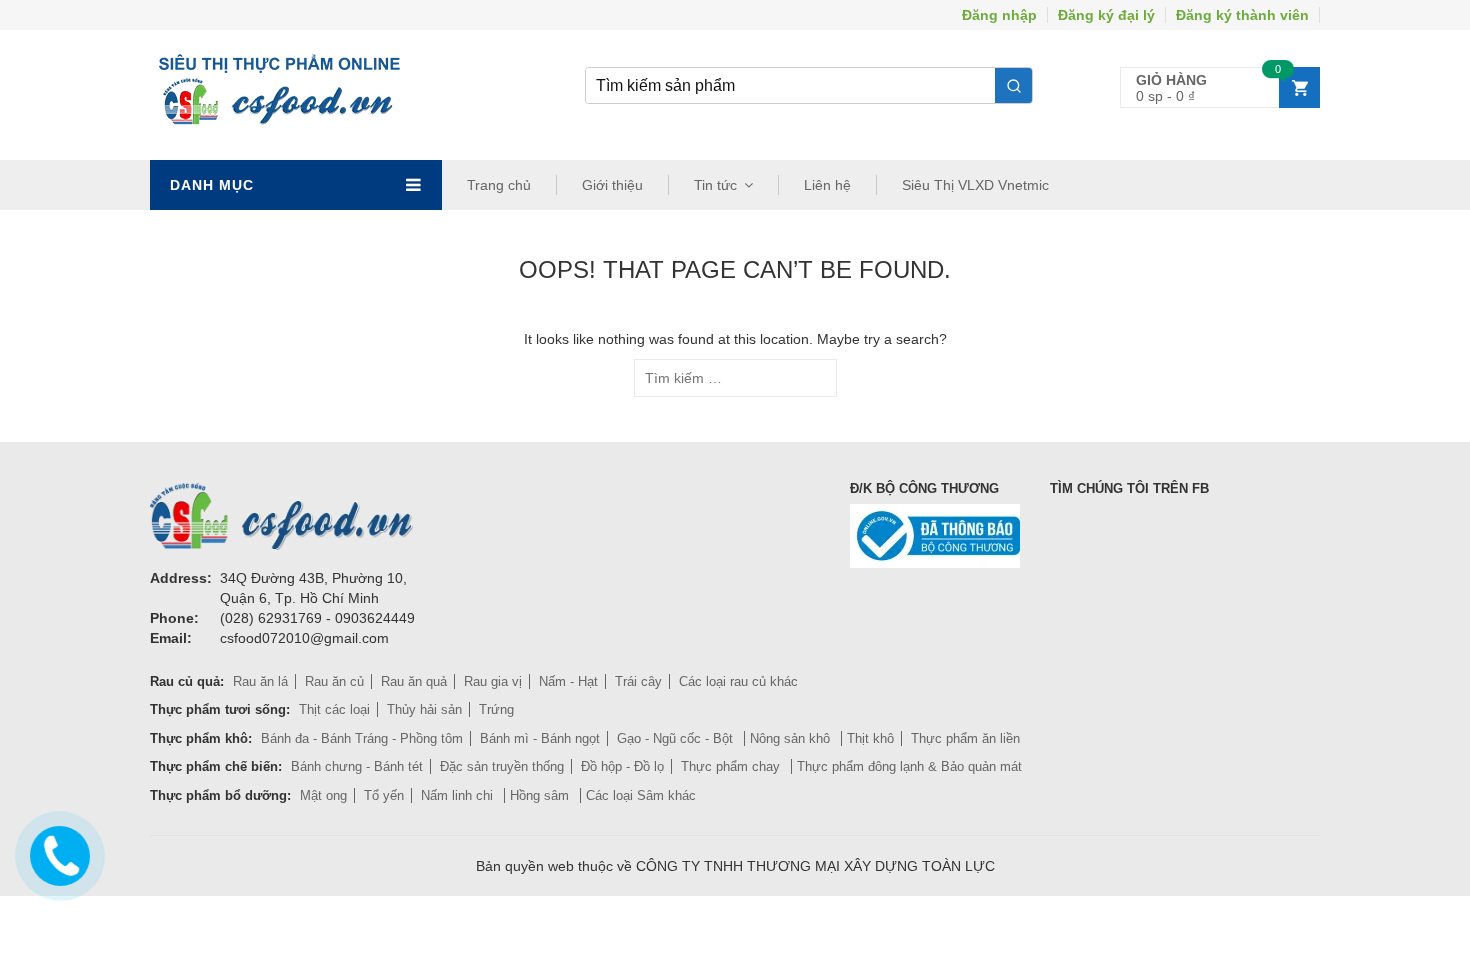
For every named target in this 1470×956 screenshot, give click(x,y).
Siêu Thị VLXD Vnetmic (975, 185)
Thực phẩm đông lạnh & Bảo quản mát (909, 766)
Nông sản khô (792, 738)
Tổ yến (384, 795)
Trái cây (638, 681)
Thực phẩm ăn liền (965, 738)
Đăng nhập (999, 15)
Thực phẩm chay (732, 766)
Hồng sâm (541, 795)
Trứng (496, 709)
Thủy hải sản (424, 709)
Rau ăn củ (334, 681)
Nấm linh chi (459, 795)
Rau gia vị (493, 681)
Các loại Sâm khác (641, 795)
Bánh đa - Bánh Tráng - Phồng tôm (362, 738)
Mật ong (323, 795)
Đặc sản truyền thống (502, 766)
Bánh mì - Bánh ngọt (540, 738)
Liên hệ (827, 185)
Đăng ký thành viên (1242, 15)
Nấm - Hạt (568, 681)
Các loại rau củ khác (738, 681)
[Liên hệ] (57, 852)
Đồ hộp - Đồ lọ (622, 766)
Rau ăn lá (260, 681)
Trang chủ (499, 185)
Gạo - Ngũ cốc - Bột (677, 738)
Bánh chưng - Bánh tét (357, 766)
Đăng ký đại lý (1106, 15)
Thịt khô (870, 738)
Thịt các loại (334, 709)
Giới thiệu (612, 185)
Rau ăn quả (414, 681)
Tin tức (715, 185)
